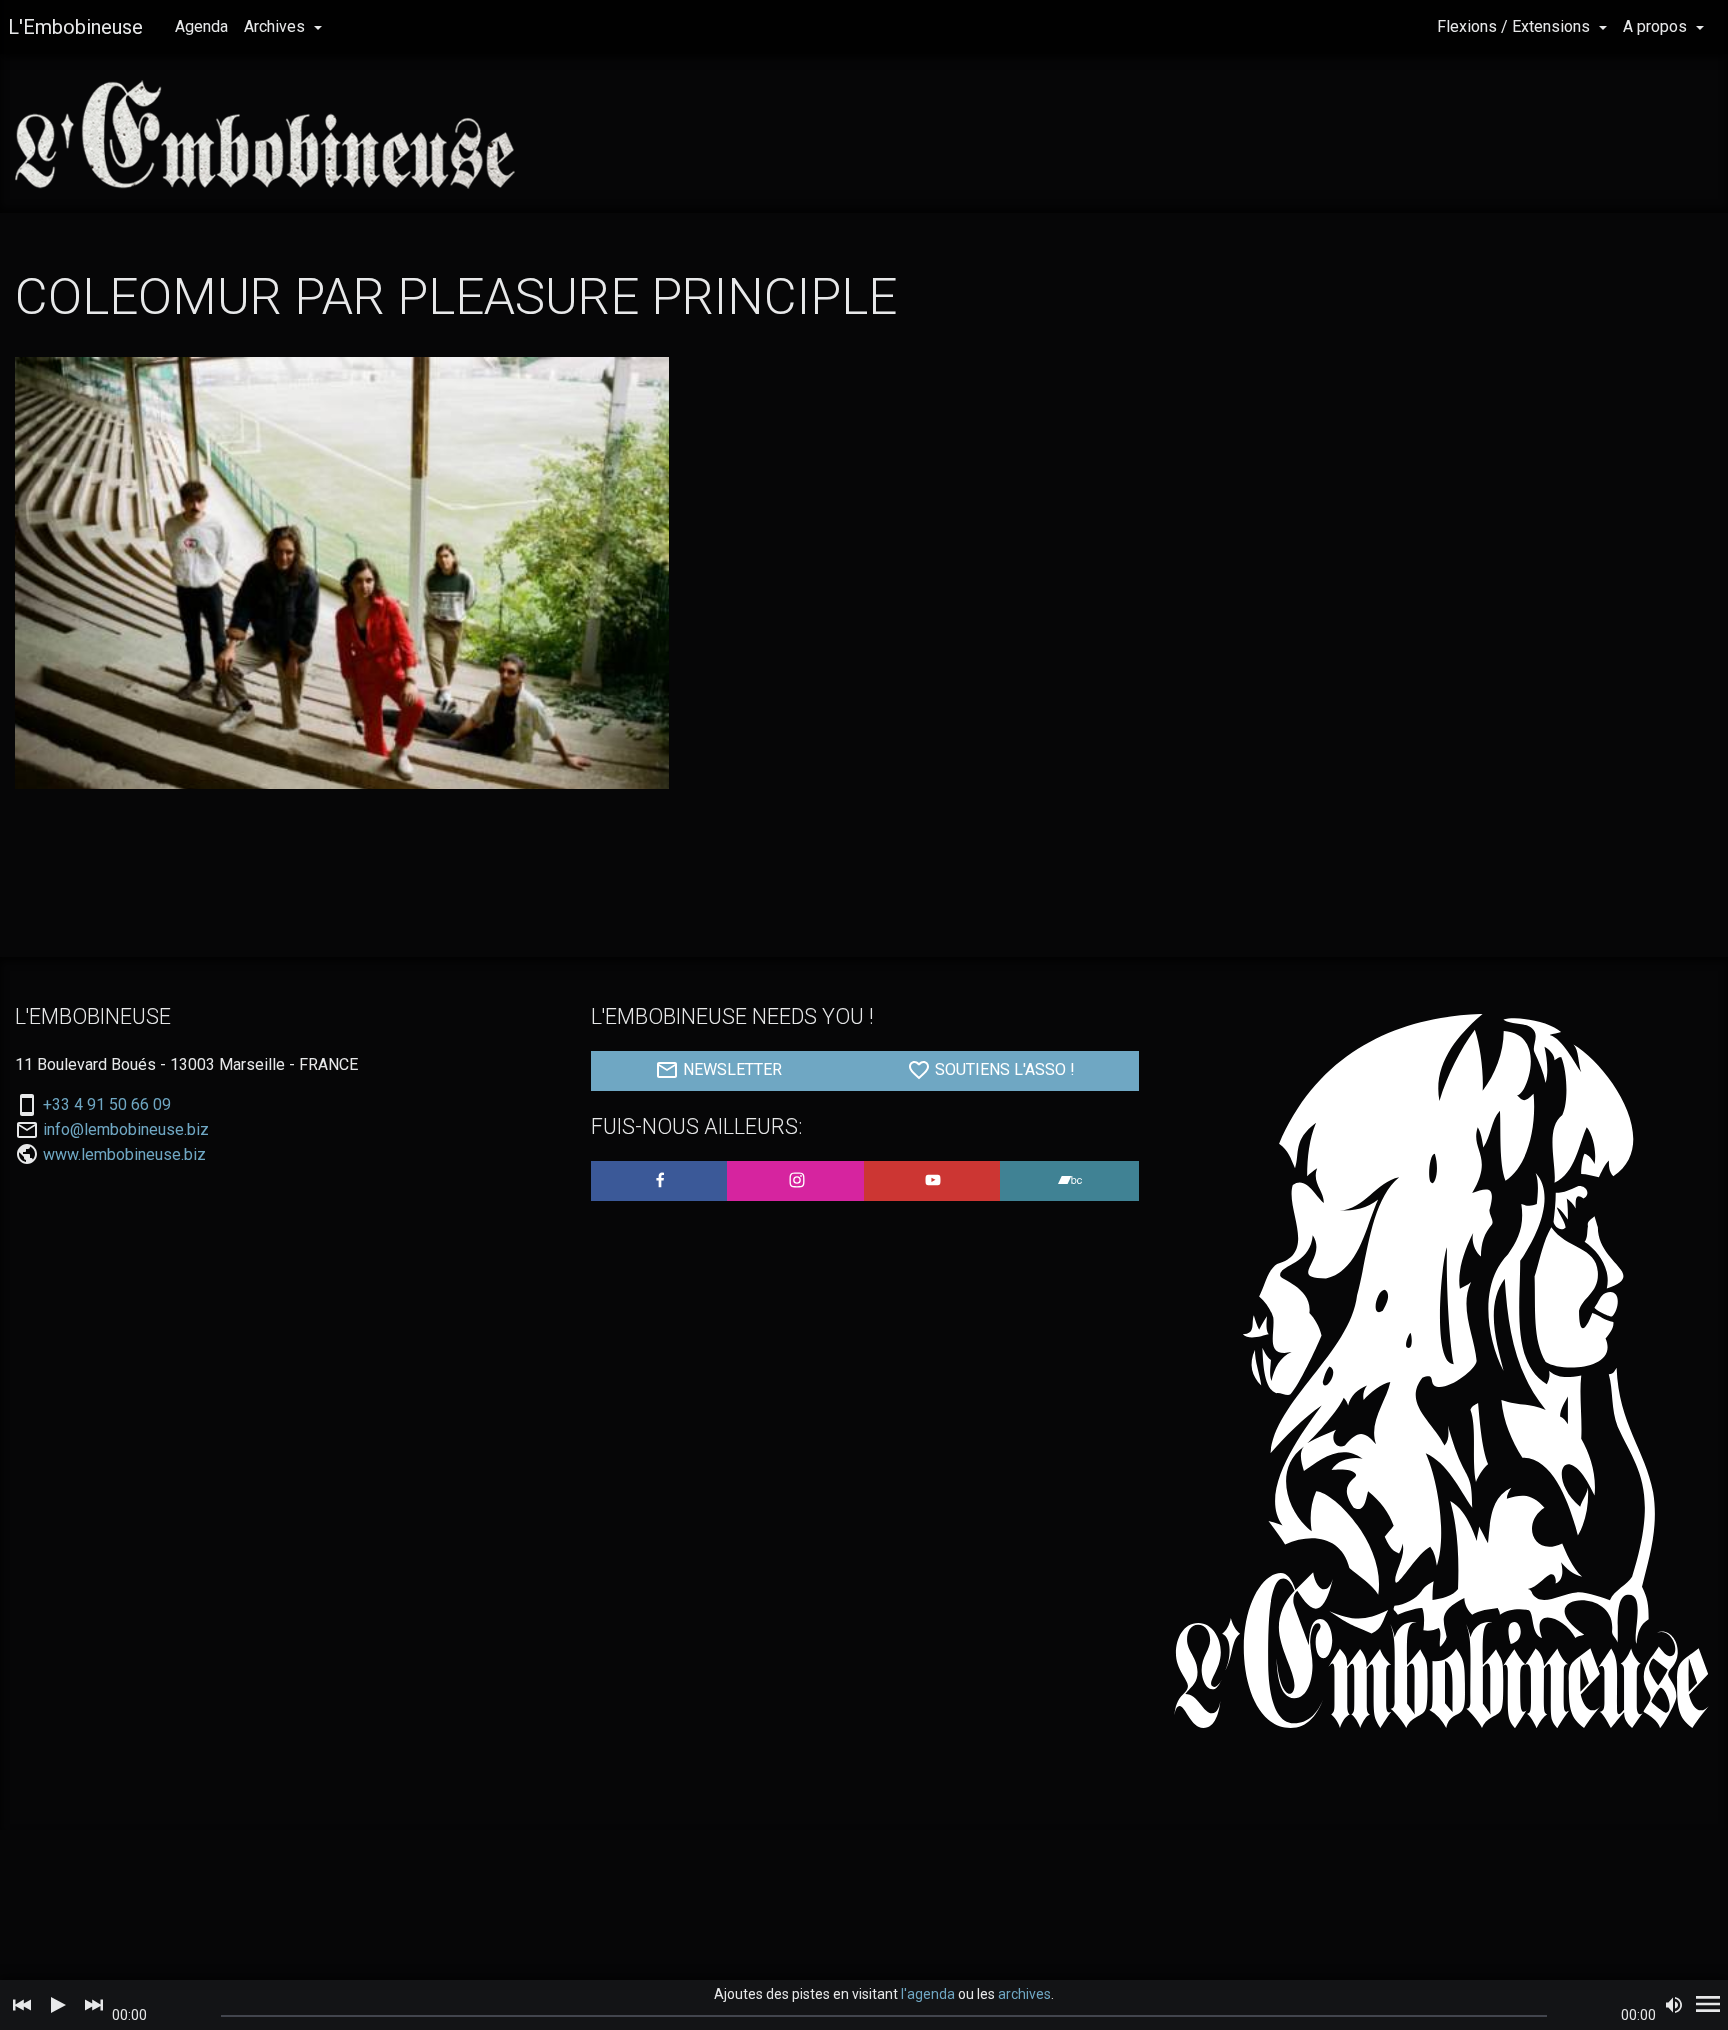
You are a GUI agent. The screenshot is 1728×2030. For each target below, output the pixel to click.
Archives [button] (276, 26)
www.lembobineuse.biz (124, 1154)
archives (1024, 1994)
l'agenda (928, 1994)
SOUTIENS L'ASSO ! (1003, 1069)
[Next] (94, 2005)
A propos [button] (1657, 26)
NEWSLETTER (730, 1069)
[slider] (884, 2016)
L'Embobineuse (75, 27)
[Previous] (22, 2005)
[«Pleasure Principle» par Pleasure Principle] (342, 573)
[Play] (58, 2005)
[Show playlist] (1708, 2005)
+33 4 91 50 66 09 (107, 1105)
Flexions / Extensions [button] (1515, 26)
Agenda (201, 26)
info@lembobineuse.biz (126, 1130)
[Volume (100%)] (1674, 2005)
